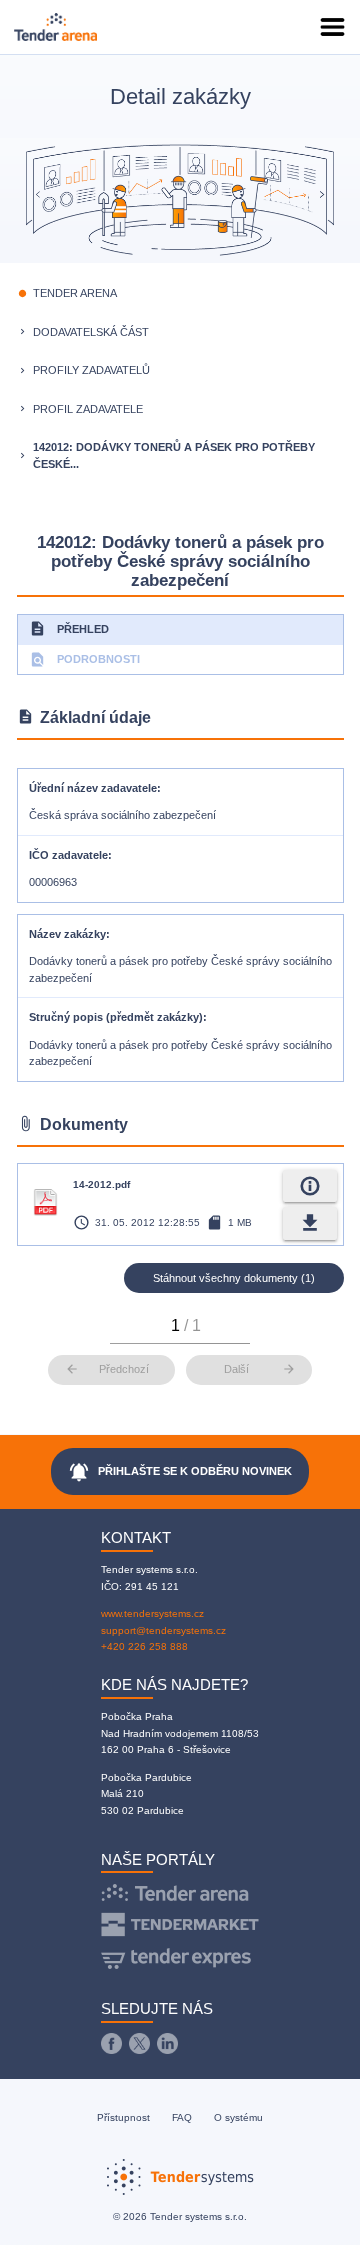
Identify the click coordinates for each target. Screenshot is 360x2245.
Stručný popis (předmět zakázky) (116, 1017)
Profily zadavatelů (91, 370)
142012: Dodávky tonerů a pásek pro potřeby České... (174, 455)
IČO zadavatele (68, 855)
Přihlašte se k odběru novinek (180, 1472)
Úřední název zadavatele (93, 788)
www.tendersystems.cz (152, 1613)
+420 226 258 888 (144, 1646)
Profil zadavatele (88, 409)
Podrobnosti (84, 659)
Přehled (69, 628)
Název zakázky (67, 934)
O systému (238, 2117)
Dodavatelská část (91, 332)
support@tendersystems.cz (163, 1630)
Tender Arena (75, 293)
